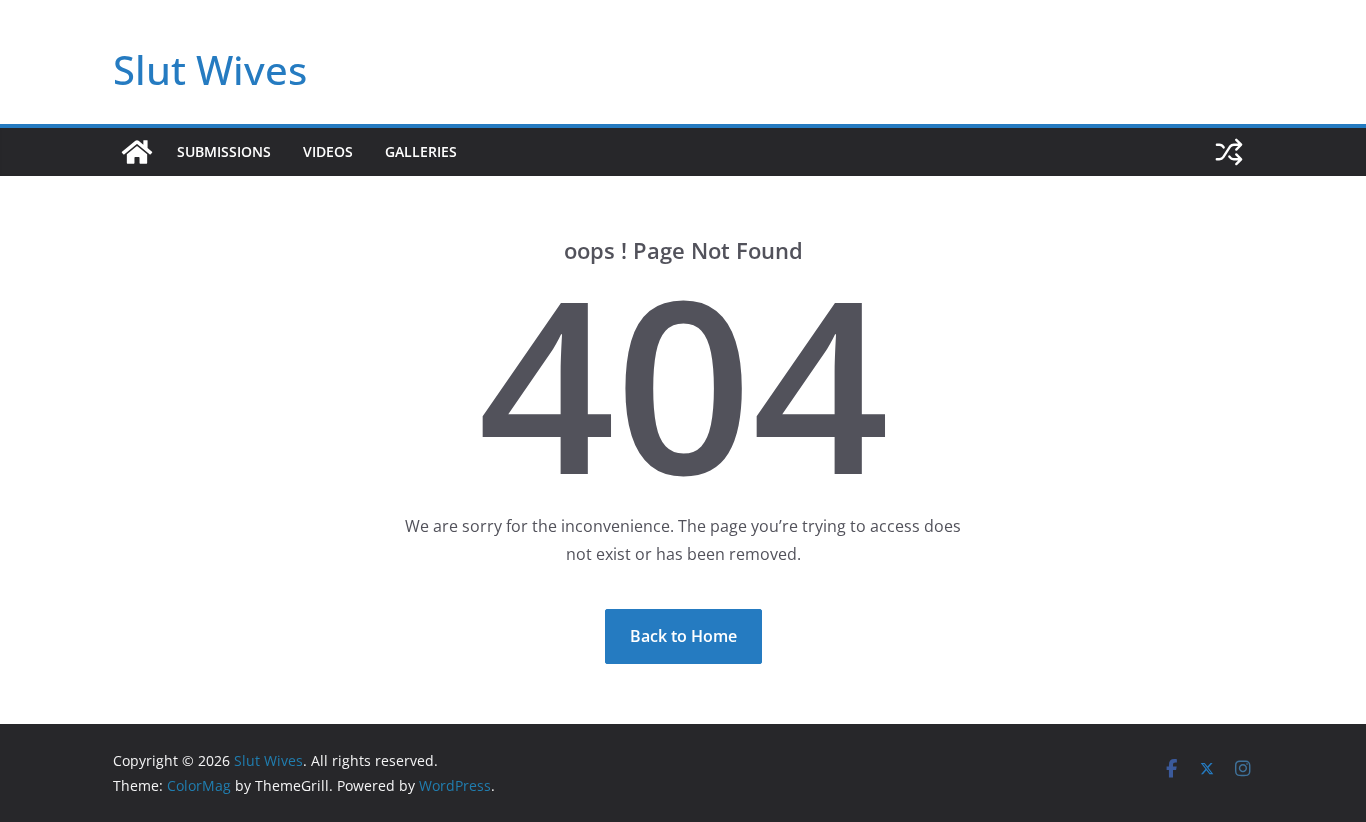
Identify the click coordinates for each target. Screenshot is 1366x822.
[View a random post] (1229, 152)
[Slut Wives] (137, 152)
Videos (328, 151)
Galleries (421, 151)
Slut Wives (210, 69)
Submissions (224, 151)
